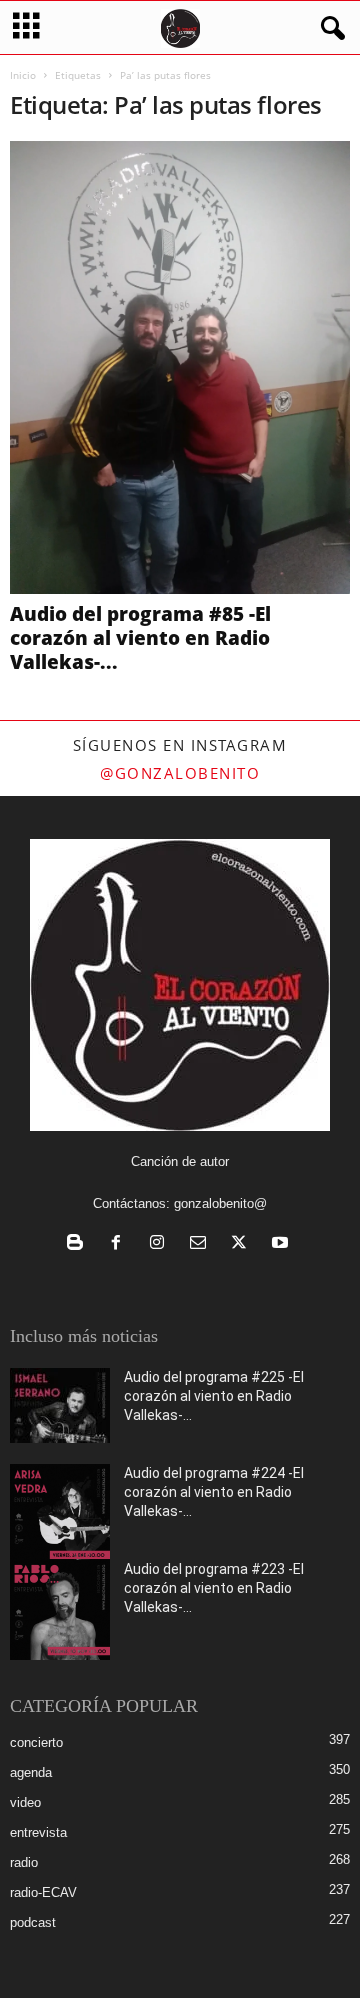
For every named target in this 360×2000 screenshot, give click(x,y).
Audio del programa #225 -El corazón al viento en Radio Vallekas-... (214, 1396)
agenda (31, 1772)
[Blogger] (79, 1244)
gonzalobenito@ (220, 1203)
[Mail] (202, 1244)
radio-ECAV (43, 1892)
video (25, 1802)
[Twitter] (243, 1244)
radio (24, 1862)
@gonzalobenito (180, 773)
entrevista (38, 1832)
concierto (36, 1742)
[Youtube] (282, 1244)
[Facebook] (120, 1244)
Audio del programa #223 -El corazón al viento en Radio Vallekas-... (214, 1588)
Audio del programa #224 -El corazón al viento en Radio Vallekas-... (214, 1492)
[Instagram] (161, 1244)
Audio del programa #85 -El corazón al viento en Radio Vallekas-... (140, 638)
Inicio (23, 75)
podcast (33, 1922)
